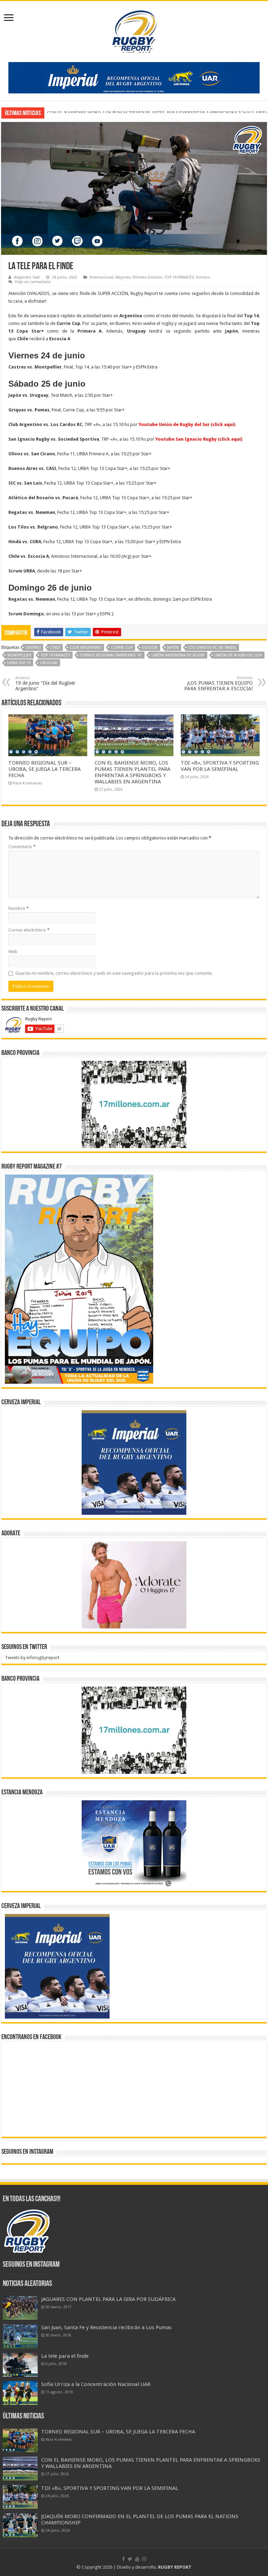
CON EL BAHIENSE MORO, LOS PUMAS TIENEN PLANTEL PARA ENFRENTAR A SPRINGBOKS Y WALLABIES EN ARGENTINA (132, 772)
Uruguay (49, 663)
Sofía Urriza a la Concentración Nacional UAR (96, 2384)
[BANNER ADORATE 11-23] (134, 1585)
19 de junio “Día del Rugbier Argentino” (45, 683)
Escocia (150, 648)
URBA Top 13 (19, 663)
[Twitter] (130, 2559)
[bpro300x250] (134, 1104)
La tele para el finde (65, 2356)
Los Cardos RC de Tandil (212, 648)
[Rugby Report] (134, 30)
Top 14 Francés (55, 655)
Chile (55, 648)
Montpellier (19, 655)
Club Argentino (86, 648)
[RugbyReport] (134, 77)
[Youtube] (137, 2559)
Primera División (147, 277)
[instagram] (144, 2559)
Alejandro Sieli (27, 277)
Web (13, 952)
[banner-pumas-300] (134, 1462)
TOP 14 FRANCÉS (179, 277)
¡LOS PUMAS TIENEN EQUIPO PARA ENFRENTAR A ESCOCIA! (218, 683)
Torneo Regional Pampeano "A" (111, 655)
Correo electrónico (29, 930)
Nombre (18, 908)
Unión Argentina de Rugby (178, 655)
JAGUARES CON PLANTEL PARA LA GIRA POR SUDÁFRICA (108, 2299)
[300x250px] (134, 1844)
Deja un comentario (33, 282)
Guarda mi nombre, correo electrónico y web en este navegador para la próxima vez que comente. (114, 973)
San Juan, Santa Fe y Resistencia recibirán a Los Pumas (106, 2327)
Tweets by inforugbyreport (32, 1658)
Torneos (203, 277)
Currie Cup (122, 648)
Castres (33, 648)
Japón (173, 648)
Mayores (123, 277)
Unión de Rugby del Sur (238, 655)
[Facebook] (124, 2559)
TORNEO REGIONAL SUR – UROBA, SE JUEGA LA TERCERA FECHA (44, 769)
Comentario (22, 847)
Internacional (102, 277)
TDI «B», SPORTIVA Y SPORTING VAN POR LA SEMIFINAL (105, 113)
